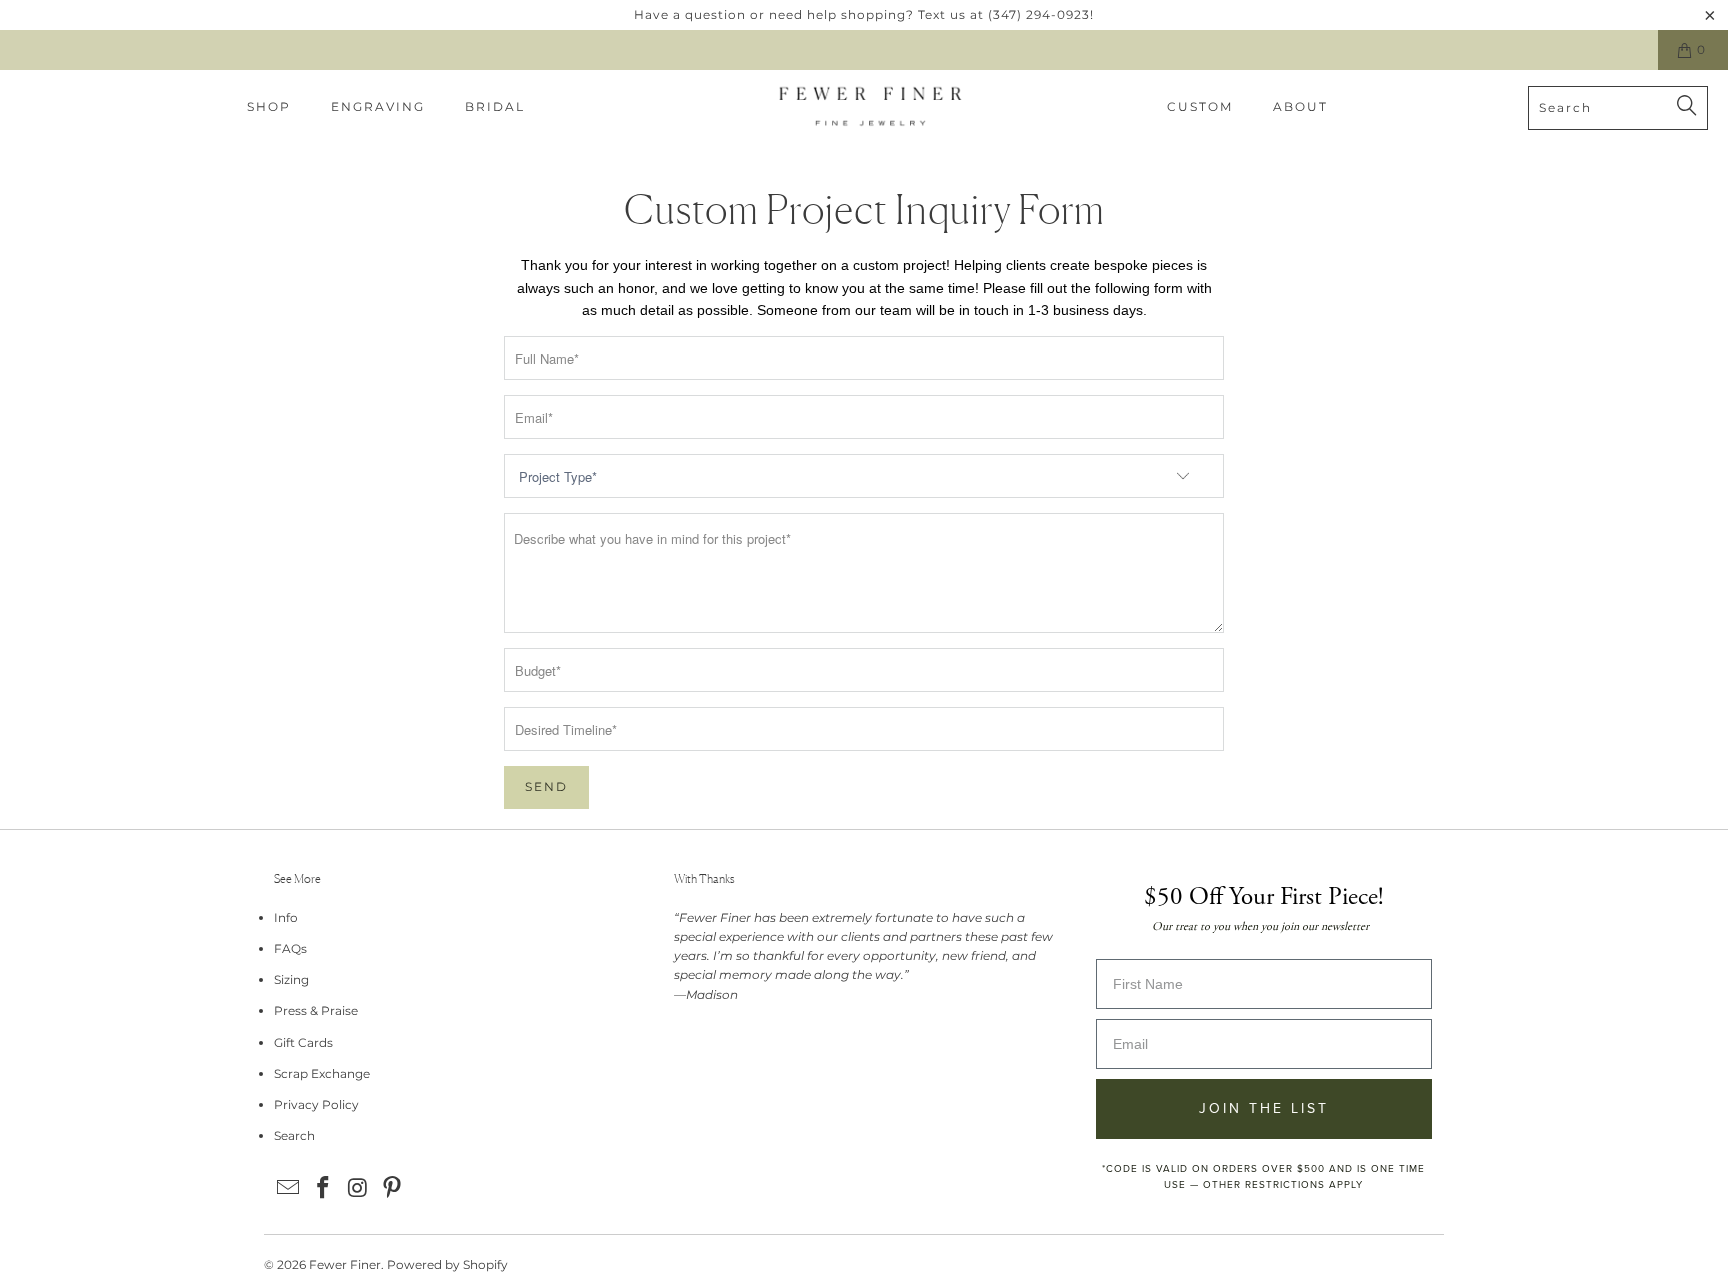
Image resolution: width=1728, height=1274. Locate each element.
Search (294, 1135)
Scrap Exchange (322, 1073)
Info (286, 917)
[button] (269, 107)
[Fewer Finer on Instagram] (358, 1189)
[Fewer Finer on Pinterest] (393, 1189)
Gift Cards (303, 1042)
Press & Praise (316, 1010)
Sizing (291, 979)
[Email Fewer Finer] (289, 1189)
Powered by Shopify (447, 1264)
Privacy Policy (316, 1104)
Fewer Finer (345, 1264)
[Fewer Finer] (870, 107)
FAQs (290, 948)
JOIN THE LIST (1264, 1108)
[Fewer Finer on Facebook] (324, 1189)
